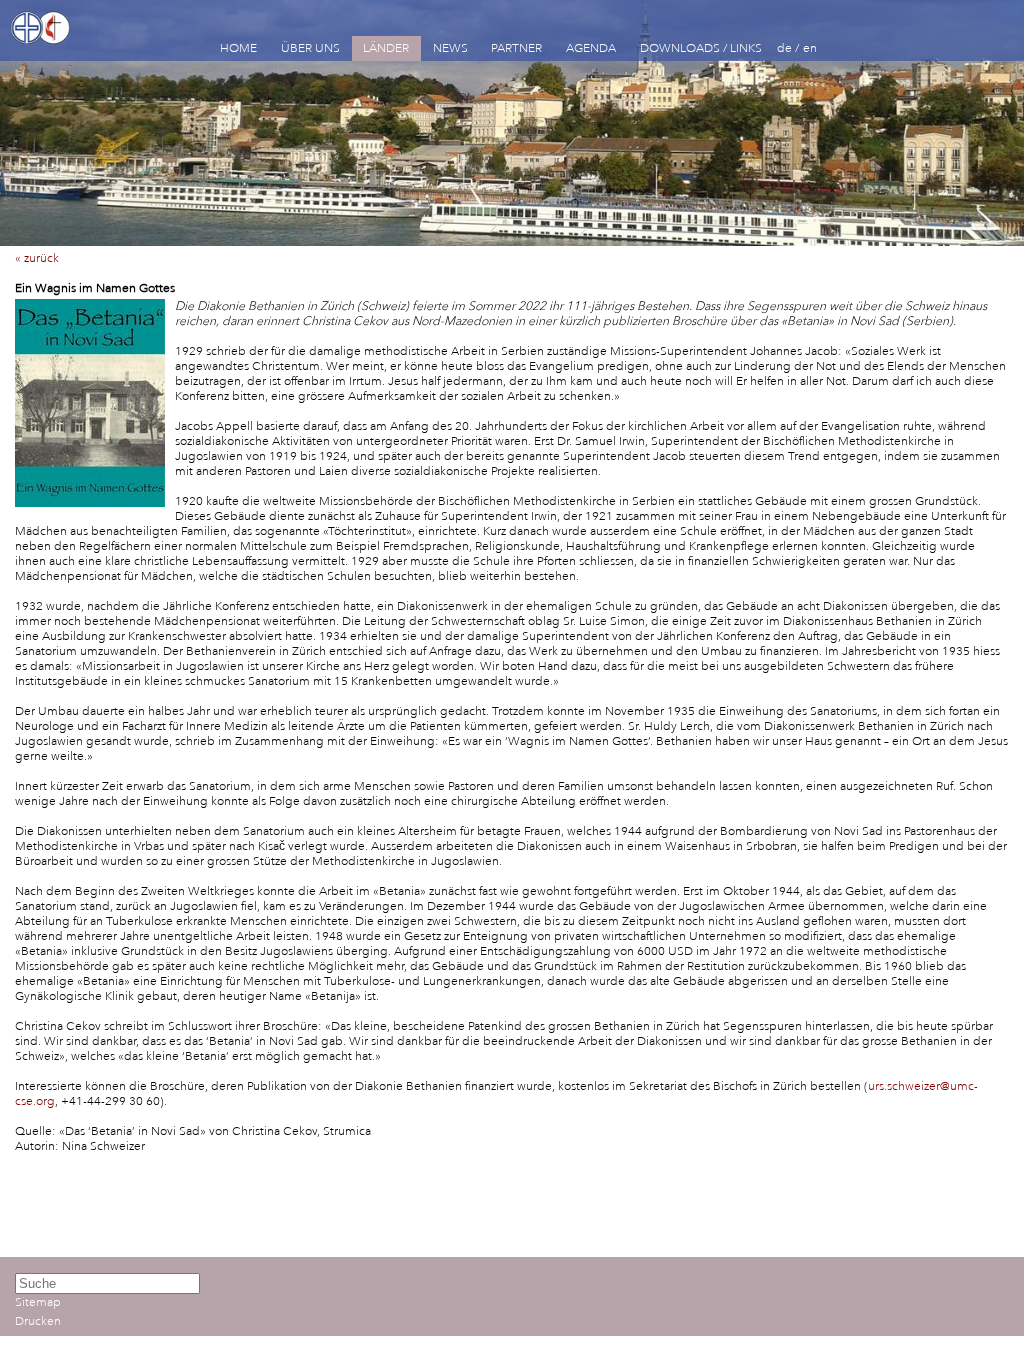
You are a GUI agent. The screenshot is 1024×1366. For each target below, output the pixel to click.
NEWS (450, 48)
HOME (238, 48)
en (810, 48)
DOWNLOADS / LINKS (701, 48)
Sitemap (38, 1302)
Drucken (38, 1321)
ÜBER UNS (310, 48)
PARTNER (516, 48)
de (784, 48)
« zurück (37, 258)
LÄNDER (386, 48)
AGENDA (591, 48)
